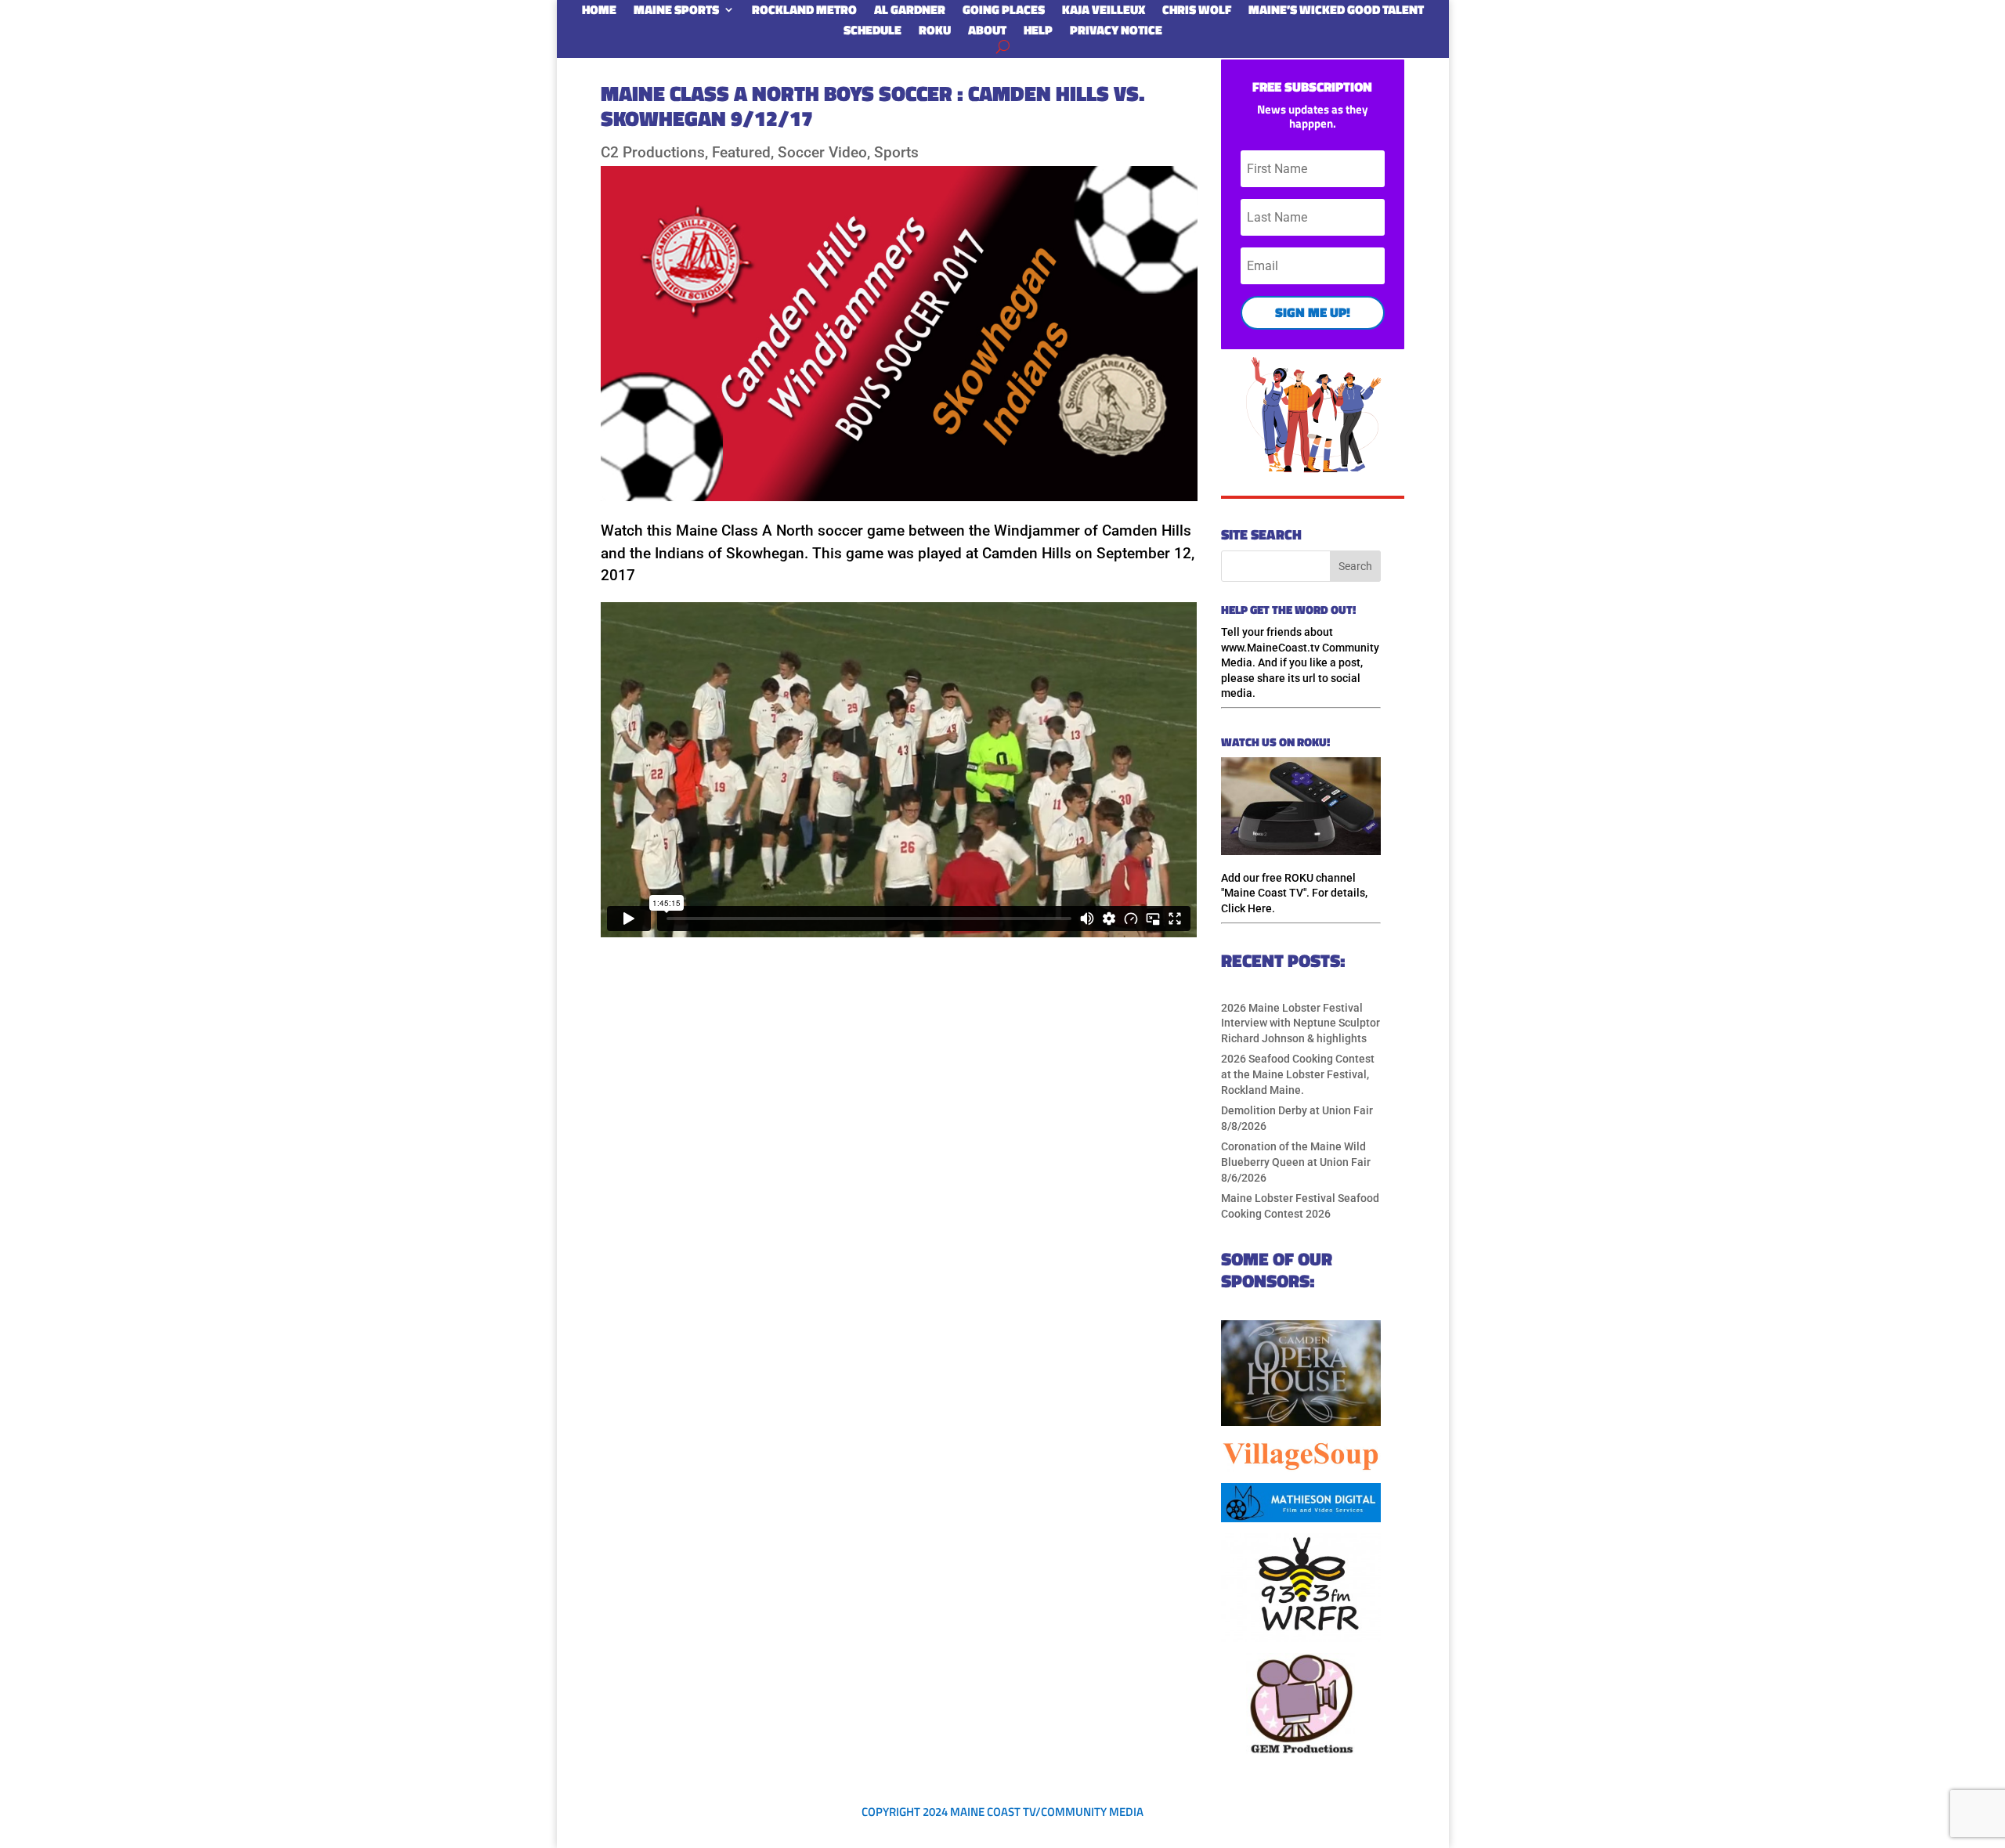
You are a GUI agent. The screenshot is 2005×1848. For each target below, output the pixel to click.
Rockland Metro (804, 13)
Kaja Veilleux (1104, 13)
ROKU (935, 33)
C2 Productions (653, 152)
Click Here (1246, 908)
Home (599, 13)
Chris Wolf (1197, 13)
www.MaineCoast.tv (1270, 648)
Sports (896, 152)
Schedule (872, 33)
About (987, 33)
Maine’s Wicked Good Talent (1336, 13)
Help (1038, 33)
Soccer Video (822, 152)
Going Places (1004, 13)
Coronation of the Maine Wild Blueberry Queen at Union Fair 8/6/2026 (1296, 1162)
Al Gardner (910, 13)
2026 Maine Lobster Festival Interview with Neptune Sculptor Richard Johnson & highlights (1301, 1023)
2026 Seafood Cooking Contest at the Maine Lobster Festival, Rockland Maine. (1298, 1074)
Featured (741, 152)
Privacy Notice (1116, 33)
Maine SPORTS (676, 13)
